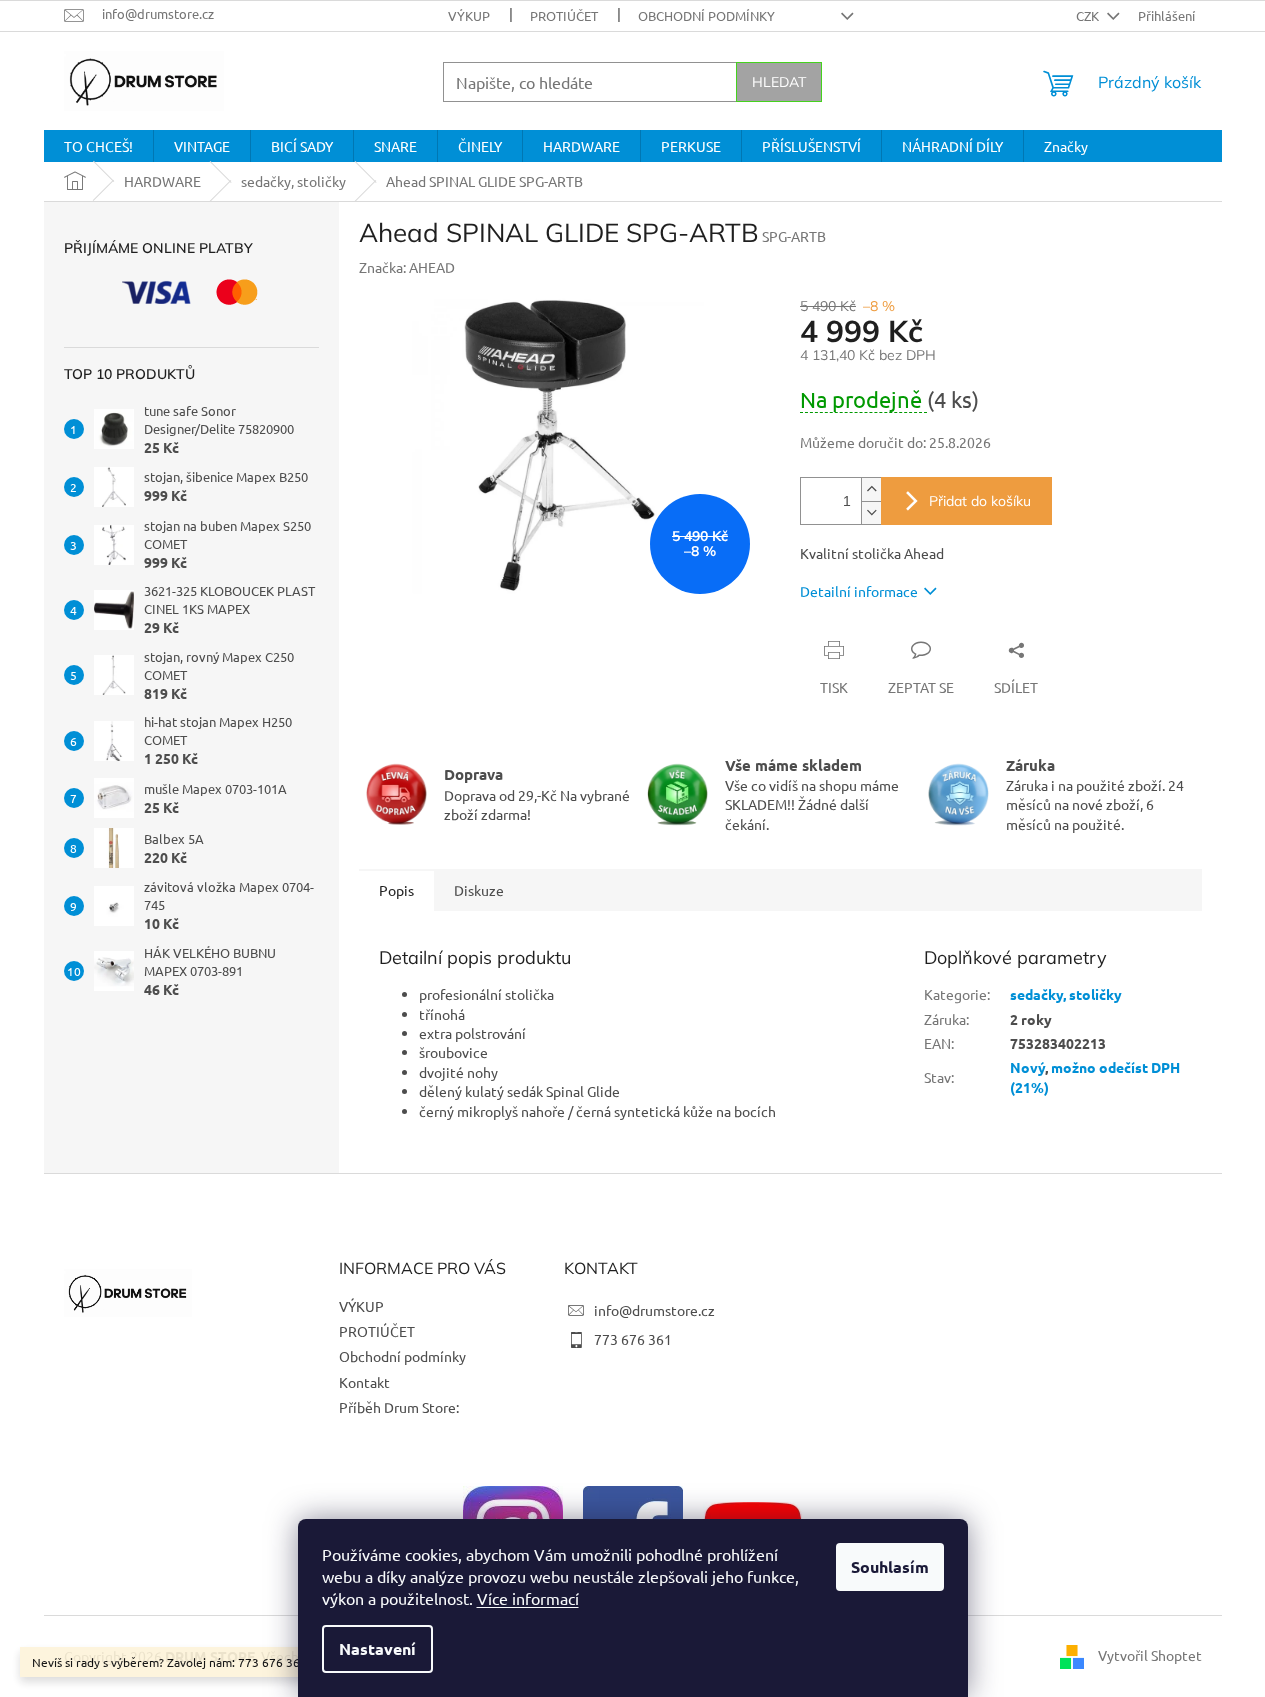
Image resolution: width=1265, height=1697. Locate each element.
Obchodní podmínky (706, 15)
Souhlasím (890, 1566)
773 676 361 (633, 1339)
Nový (1027, 1067)
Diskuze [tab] (479, 890)
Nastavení (377, 1648)
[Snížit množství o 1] (871, 512)
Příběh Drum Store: (399, 1407)
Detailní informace (859, 591)
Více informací (528, 1598)
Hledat (779, 82)
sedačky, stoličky (1066, 994)
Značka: (407, 267)
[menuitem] (98, 146)
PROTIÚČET (564, 15)
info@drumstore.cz (654, 1310)
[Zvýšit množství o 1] (871, 489)
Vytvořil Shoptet (1150, 1655)
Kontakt (364, 1382)
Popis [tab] (396, 890)
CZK (1089, 15)
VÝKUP (469, 15)
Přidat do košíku (980, 501)
